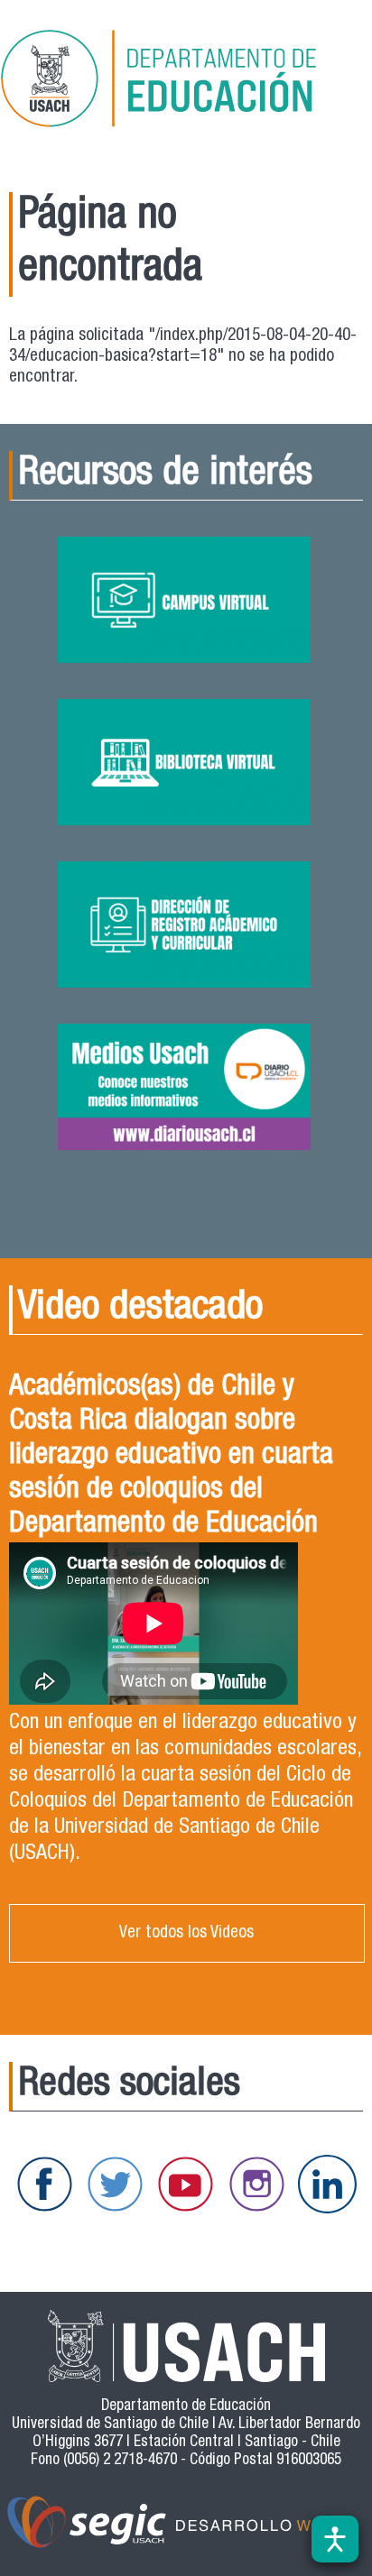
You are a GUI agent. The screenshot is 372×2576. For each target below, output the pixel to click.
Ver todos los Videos (186, 1933)
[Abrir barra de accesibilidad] (335, 2539)
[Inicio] (184, 82)
